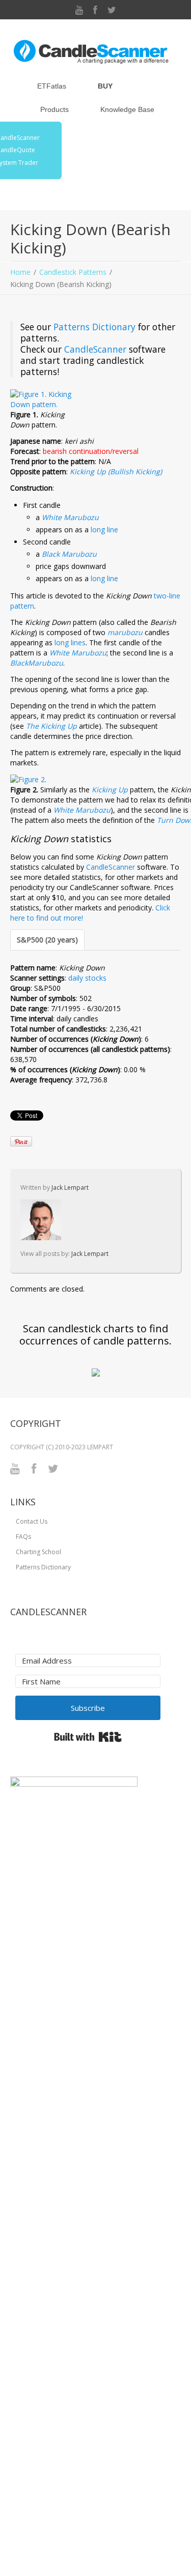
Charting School (38, 1552)
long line (104, 529)
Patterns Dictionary (94, 327)
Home (20, 272)
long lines (70, 642)
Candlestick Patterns (73, 272)
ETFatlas (52, 86)
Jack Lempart (70, 1187)
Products (54, 109)
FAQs (23, 1537)
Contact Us (32, 1521)
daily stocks (87, 978)
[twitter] (112, 10)
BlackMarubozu (37, 663)
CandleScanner (95, 349)
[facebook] (95, 10)
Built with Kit (88, 1737)
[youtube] (79, 10)
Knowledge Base (127, 109)
